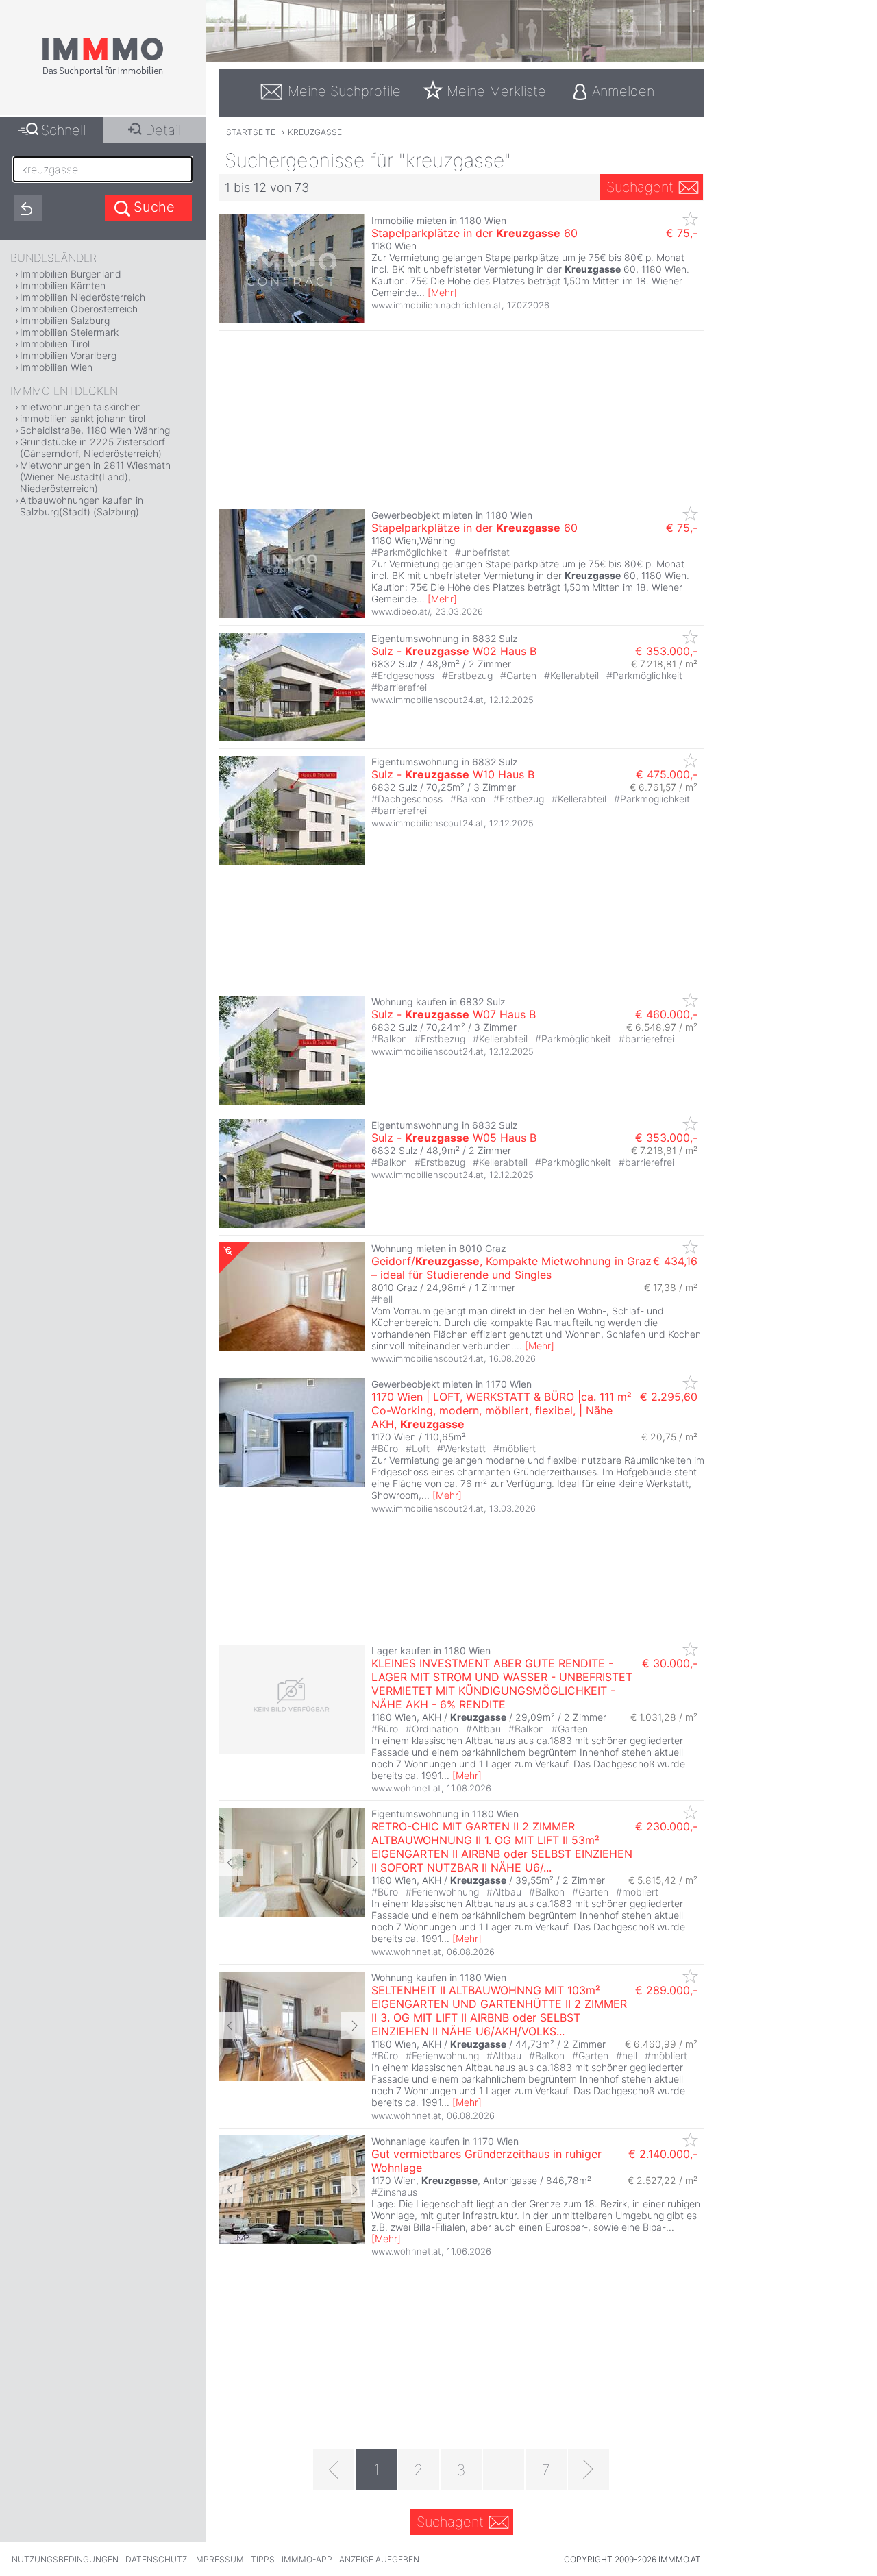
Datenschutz (156, 2559)
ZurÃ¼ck (231, 1863)
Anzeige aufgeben (379, 2559)
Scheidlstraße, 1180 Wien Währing (95, 430)
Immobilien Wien (56, 367)
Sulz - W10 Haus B (453, 774)
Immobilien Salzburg (65, 320)
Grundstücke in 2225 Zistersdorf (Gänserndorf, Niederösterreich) (92, 447)
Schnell (63, 130)
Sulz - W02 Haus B (454, 651)
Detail (163, 130)
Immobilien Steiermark (69, 332)
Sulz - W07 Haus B (454, 1014)
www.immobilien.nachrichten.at (436, 305)
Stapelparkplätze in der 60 (474, 233)
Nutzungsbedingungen (65, 2559)
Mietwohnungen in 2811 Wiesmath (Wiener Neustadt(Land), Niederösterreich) (95, 477)
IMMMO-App (307, 2559)
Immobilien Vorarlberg (68, 355)
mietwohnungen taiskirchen (81, 407)
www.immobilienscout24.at (428, 700)
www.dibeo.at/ (400, 611)
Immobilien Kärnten (63, 285)
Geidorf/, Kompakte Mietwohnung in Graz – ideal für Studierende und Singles (511, 1268)
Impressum (219, 2559)
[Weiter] (589, 2470)
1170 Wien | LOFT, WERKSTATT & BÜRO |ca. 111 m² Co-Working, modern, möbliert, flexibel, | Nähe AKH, (502, 1410)
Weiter (353, 1863)
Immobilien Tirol (55, 344)
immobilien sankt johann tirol (83, 418)
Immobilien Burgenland (71, 274)
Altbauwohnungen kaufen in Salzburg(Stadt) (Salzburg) (82, 506)
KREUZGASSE (315, 132)
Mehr (442, 292)
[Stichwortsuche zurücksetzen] (28, 208)
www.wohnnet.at (406, 1788)
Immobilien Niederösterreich (83, 297)
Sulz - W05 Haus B (454, 1138)
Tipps (263, 2559)
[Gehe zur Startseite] (103, 73)
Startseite (251, 132)
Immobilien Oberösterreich (79, 309)
